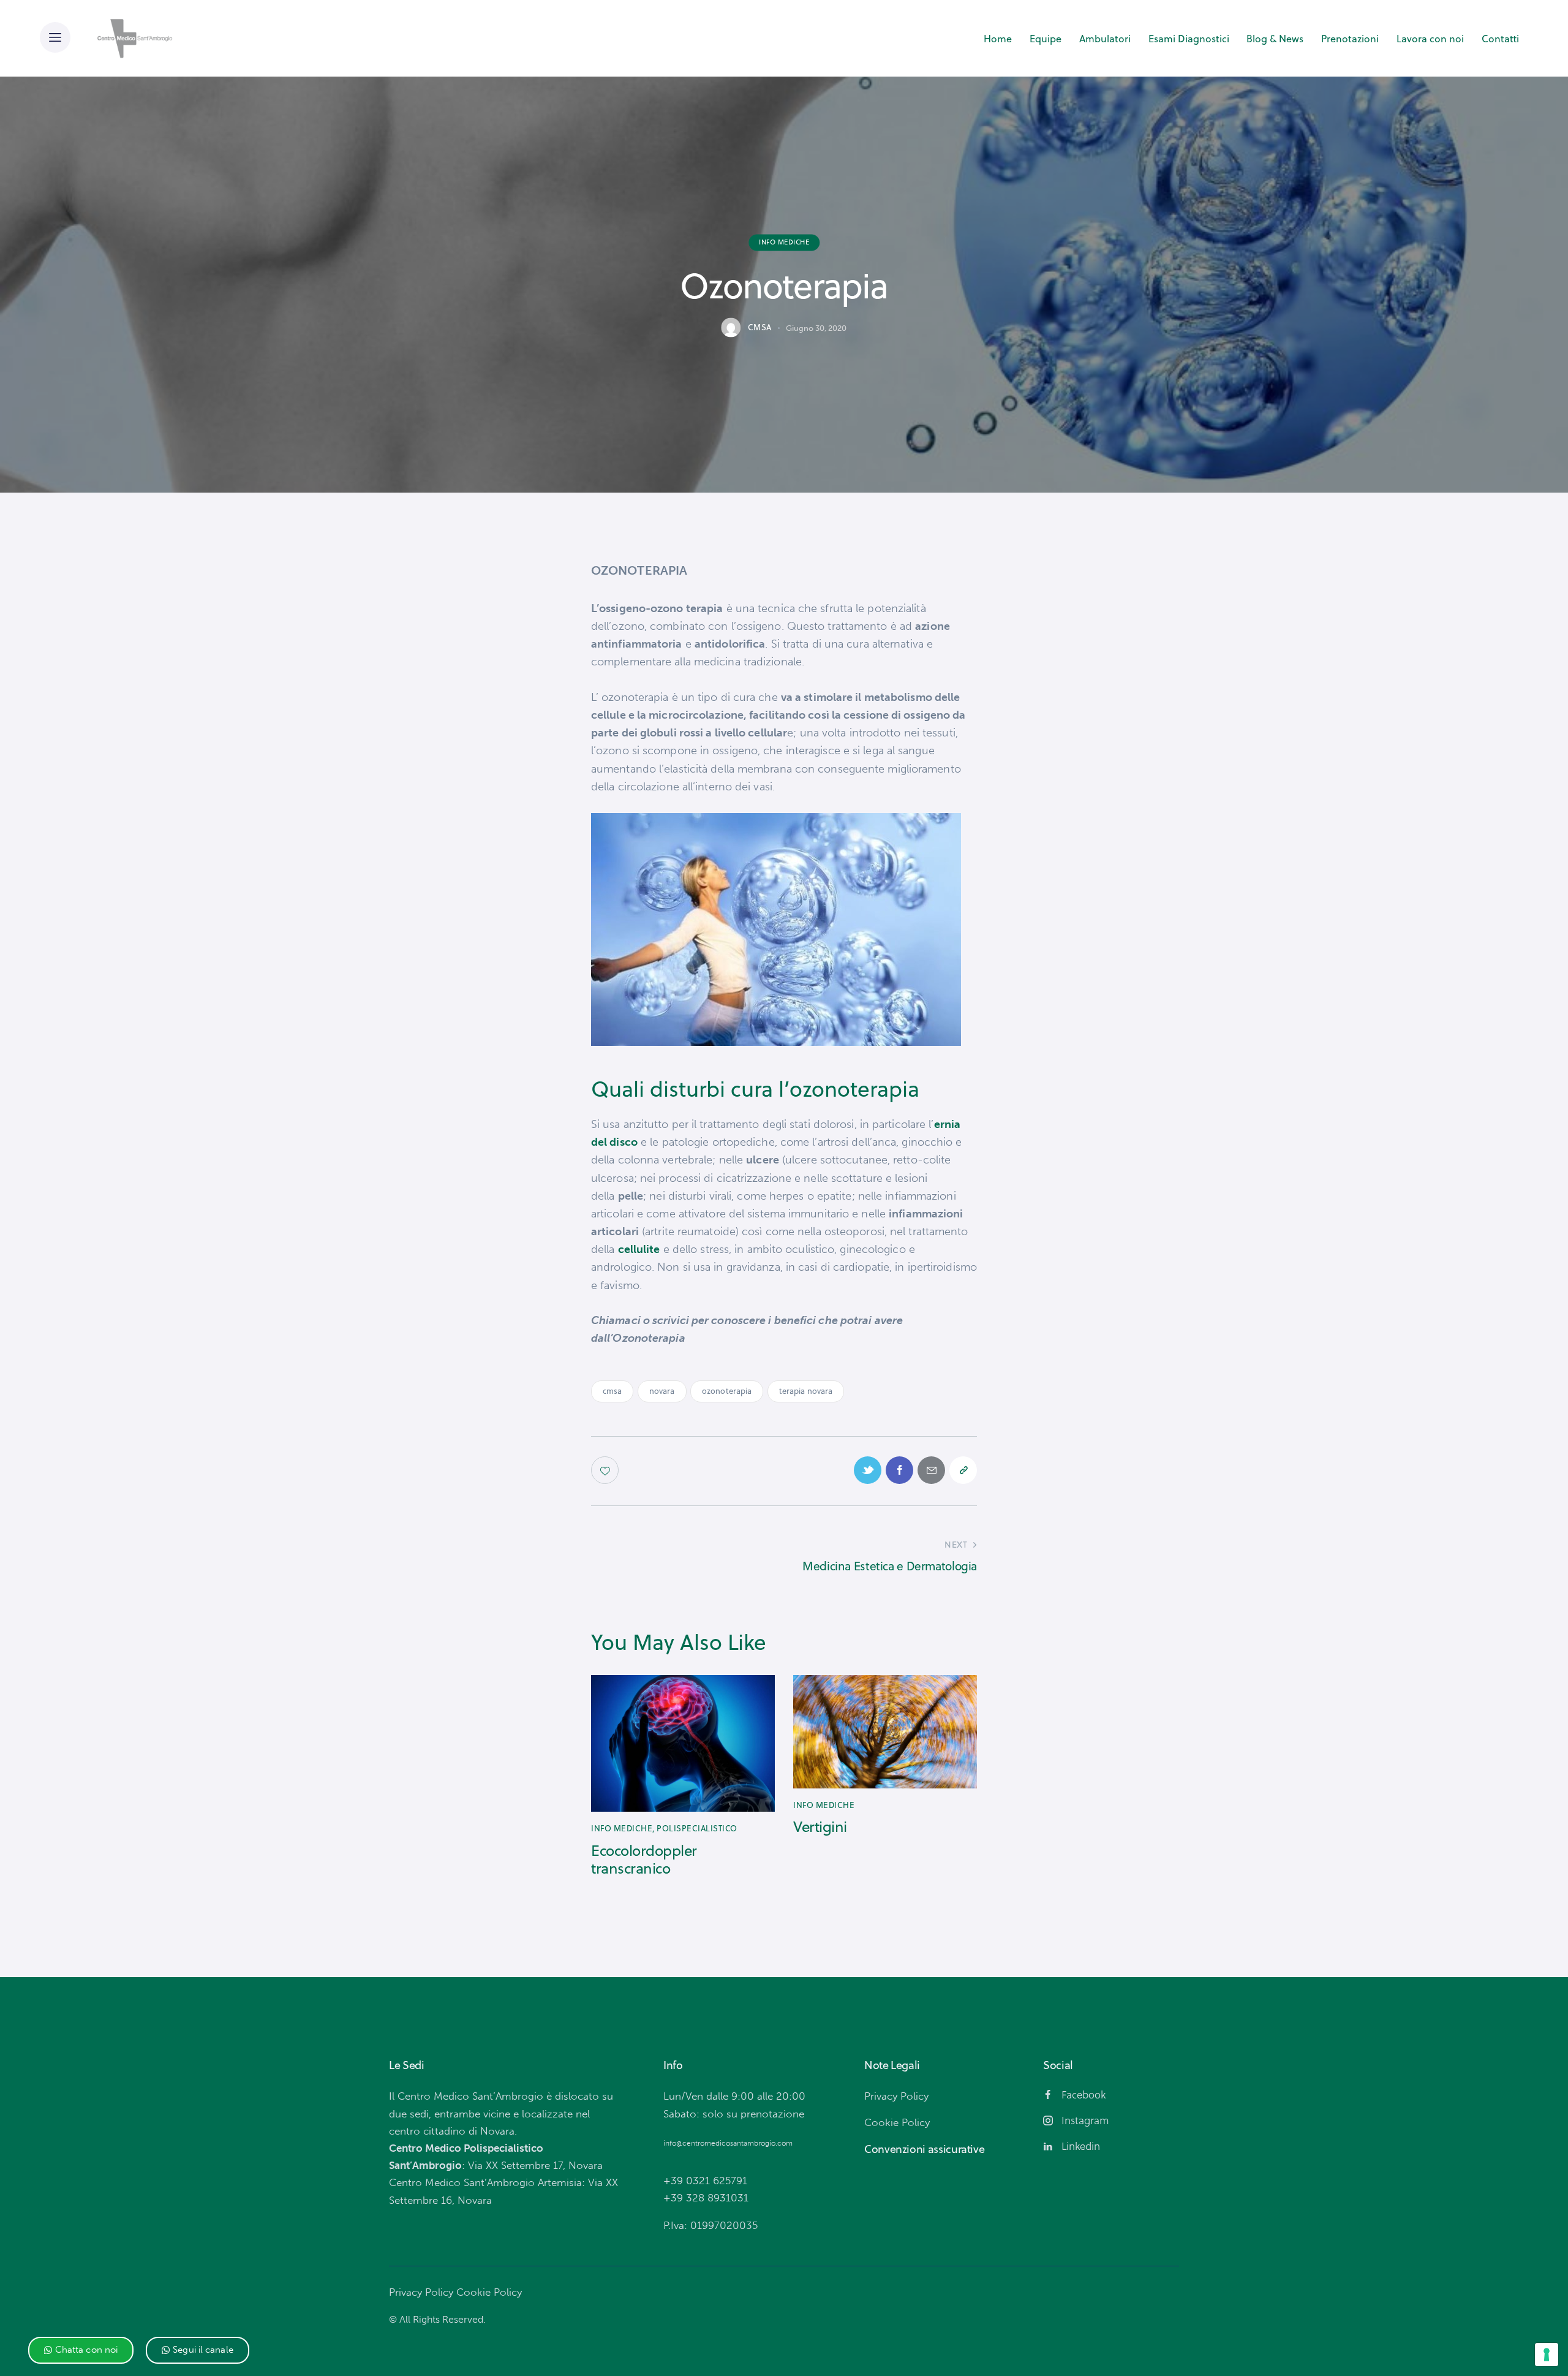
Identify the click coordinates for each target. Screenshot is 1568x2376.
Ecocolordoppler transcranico (644, 1860)
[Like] (606, 1470)
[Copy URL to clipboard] (963, 1470)
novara (662, 1391)
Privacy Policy (421, 2292)
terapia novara (806, 1391)
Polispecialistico (697, 1828)
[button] (81, 2350)
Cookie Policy (489, 2292)
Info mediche (784, 242)
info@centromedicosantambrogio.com (728, 2143)
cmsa (612, 1391)
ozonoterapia (727, 1391)
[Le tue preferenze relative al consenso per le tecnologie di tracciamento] (1547, 2355)
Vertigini (820, 1827)
